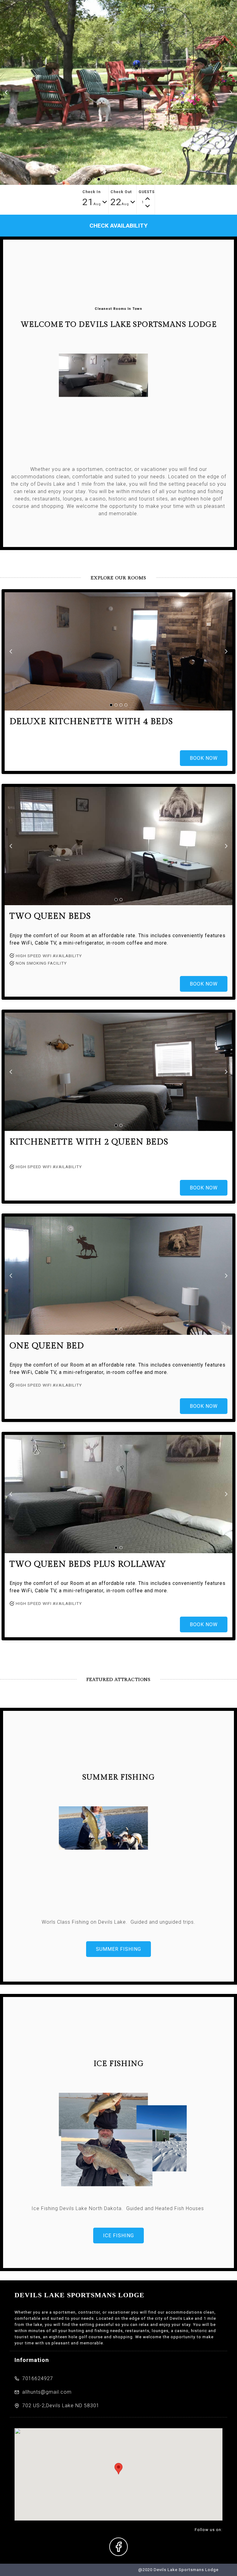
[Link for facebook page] (118, 2547)
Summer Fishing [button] (118, 1949)
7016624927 (38, 2378)
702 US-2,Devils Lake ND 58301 (61, 2406)
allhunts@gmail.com (47, 2392)
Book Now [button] (204, 758)
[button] (6, 92)
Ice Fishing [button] (118, 2236)
